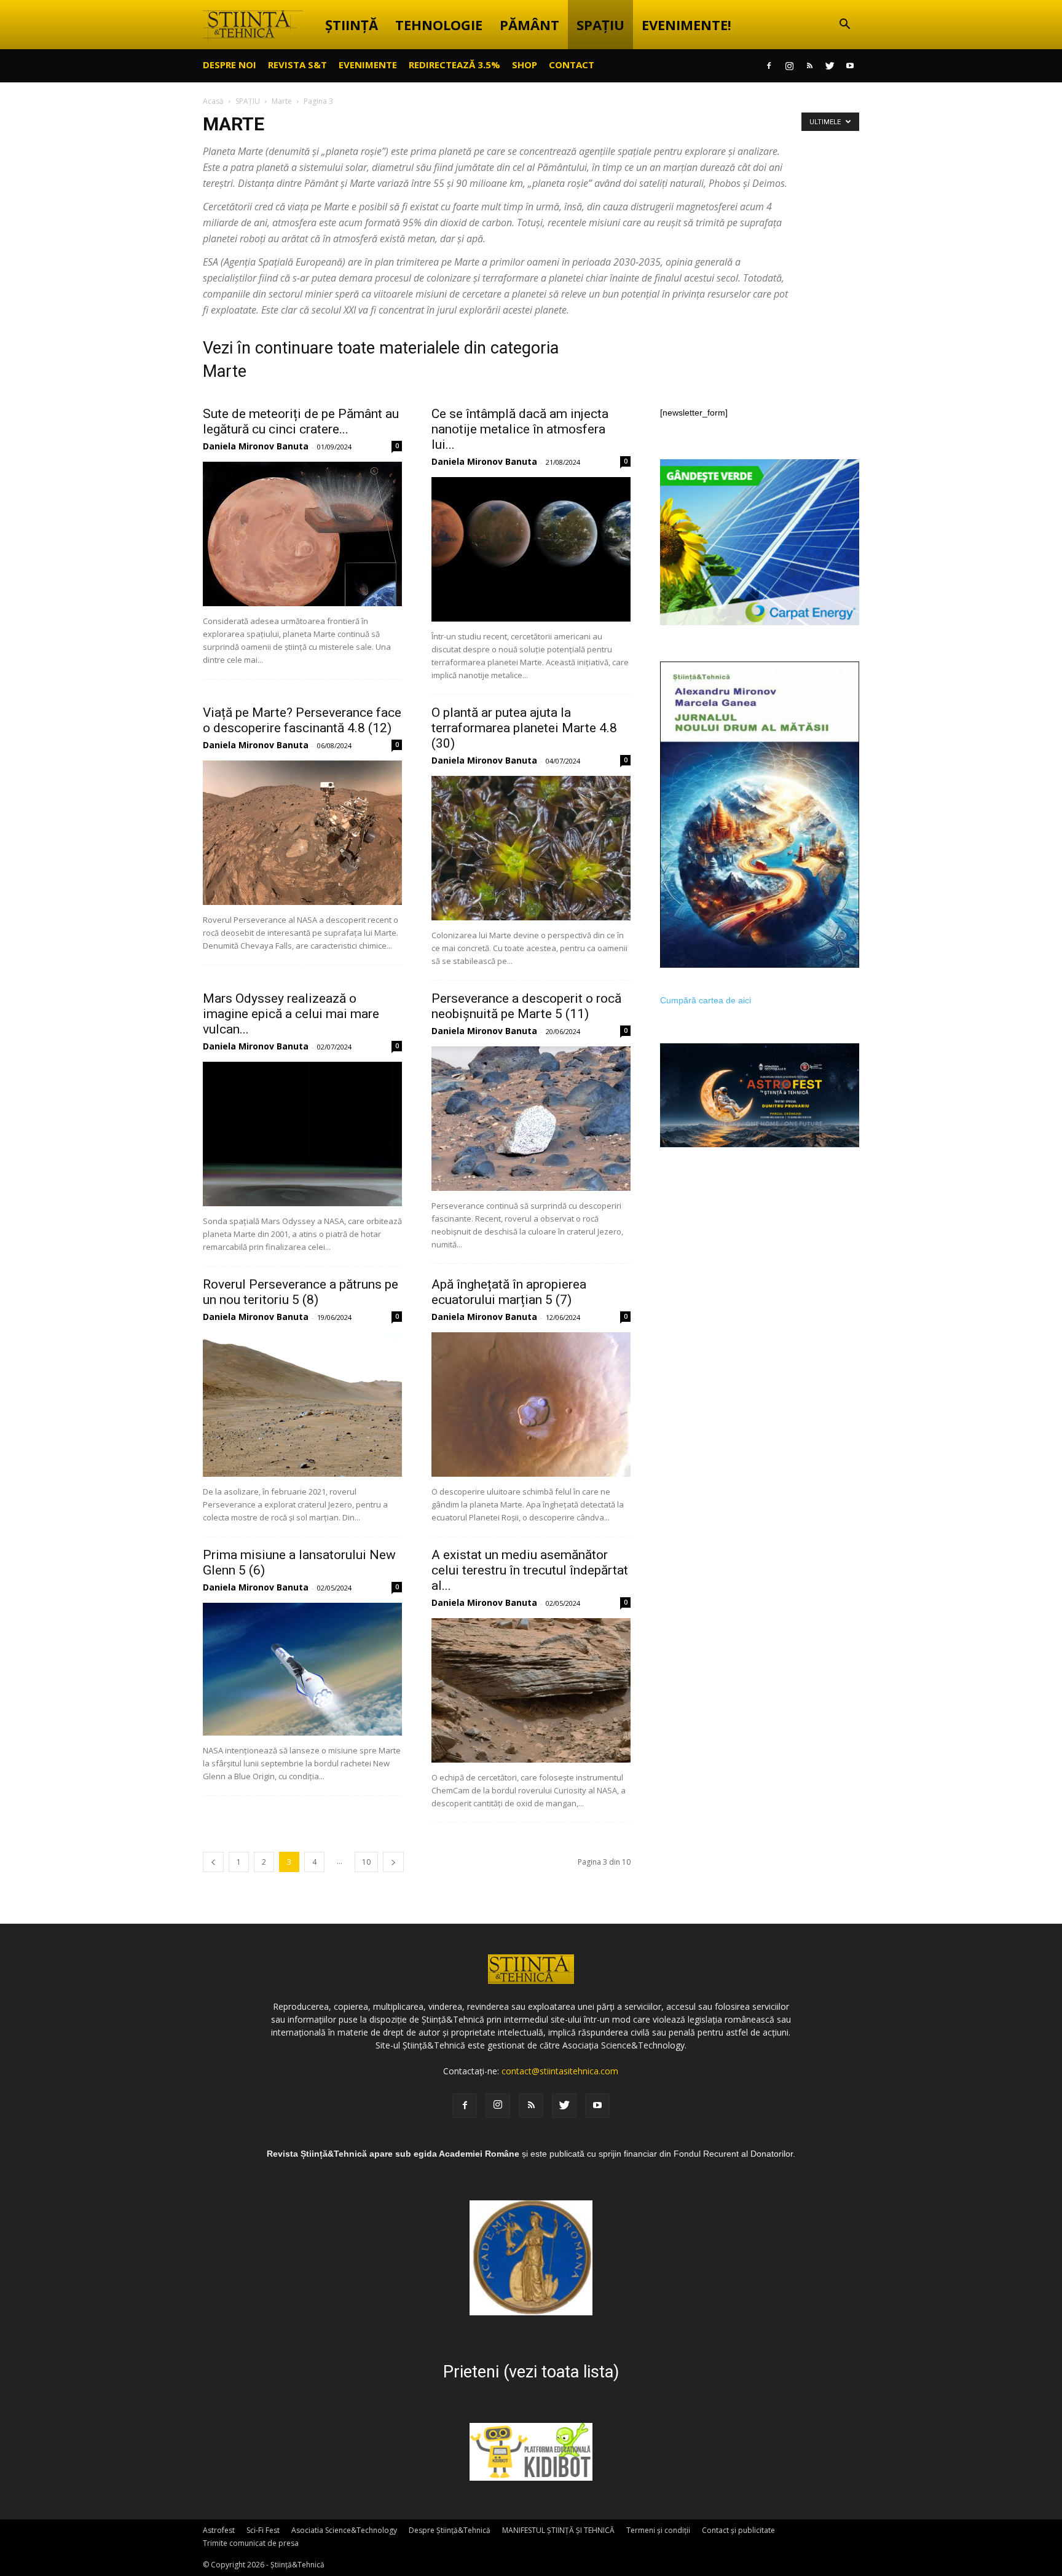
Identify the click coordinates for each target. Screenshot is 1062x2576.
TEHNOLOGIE (439, 25)
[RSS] (809, 66)
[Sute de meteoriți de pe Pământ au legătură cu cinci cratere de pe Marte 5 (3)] (302, 534)
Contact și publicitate (738, 2530)
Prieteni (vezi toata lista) (531, 2372)
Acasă (213, 101)
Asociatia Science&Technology (344, 2530)
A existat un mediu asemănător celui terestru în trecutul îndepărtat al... (530, 1570)
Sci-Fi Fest (263, 2530)
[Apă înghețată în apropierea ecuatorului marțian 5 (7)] (531, 1405)
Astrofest (219, 2530)
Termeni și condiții (658, 2530)
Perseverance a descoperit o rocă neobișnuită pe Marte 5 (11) (526, 1006)
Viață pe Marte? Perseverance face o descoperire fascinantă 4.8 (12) (302, 720)
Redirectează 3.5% (454, 65)
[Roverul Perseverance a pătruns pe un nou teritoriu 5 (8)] (302, 1405)
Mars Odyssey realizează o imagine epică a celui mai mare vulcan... (291, 1014)
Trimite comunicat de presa (251, 2543)
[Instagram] (789, 66)
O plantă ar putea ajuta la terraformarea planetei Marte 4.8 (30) (524, 728)
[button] (844, 26)
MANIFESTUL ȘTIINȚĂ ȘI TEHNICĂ (558, 2530)
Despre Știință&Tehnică (450, 2530)
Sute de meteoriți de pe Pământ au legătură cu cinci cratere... (301, 421)
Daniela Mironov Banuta (256, 446)
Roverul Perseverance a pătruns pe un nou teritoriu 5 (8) (301, 1292)
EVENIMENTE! (686, 25)
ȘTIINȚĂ (352, 25)
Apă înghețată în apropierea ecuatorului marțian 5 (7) (509, 1292)
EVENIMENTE (368, 65)
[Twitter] (830, 66)
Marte (282, 101)
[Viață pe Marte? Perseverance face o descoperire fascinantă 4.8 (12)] (302, 833)
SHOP (525, 65)
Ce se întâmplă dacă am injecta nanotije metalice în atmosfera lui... (520, 429)
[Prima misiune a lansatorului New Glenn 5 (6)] (302, 1669)
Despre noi (230, 65)
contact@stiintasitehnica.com (560, 2071)
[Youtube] (850, 66)
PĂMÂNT (529, 25)
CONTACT (572, 65)
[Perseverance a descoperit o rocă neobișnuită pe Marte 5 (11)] (531, 1119)
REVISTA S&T (297, 65)
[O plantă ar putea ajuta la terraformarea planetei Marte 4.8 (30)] (531, 848)
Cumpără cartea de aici (706, 1000)
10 (366, 1862)
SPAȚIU (600, 25)
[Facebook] (769, 66)
